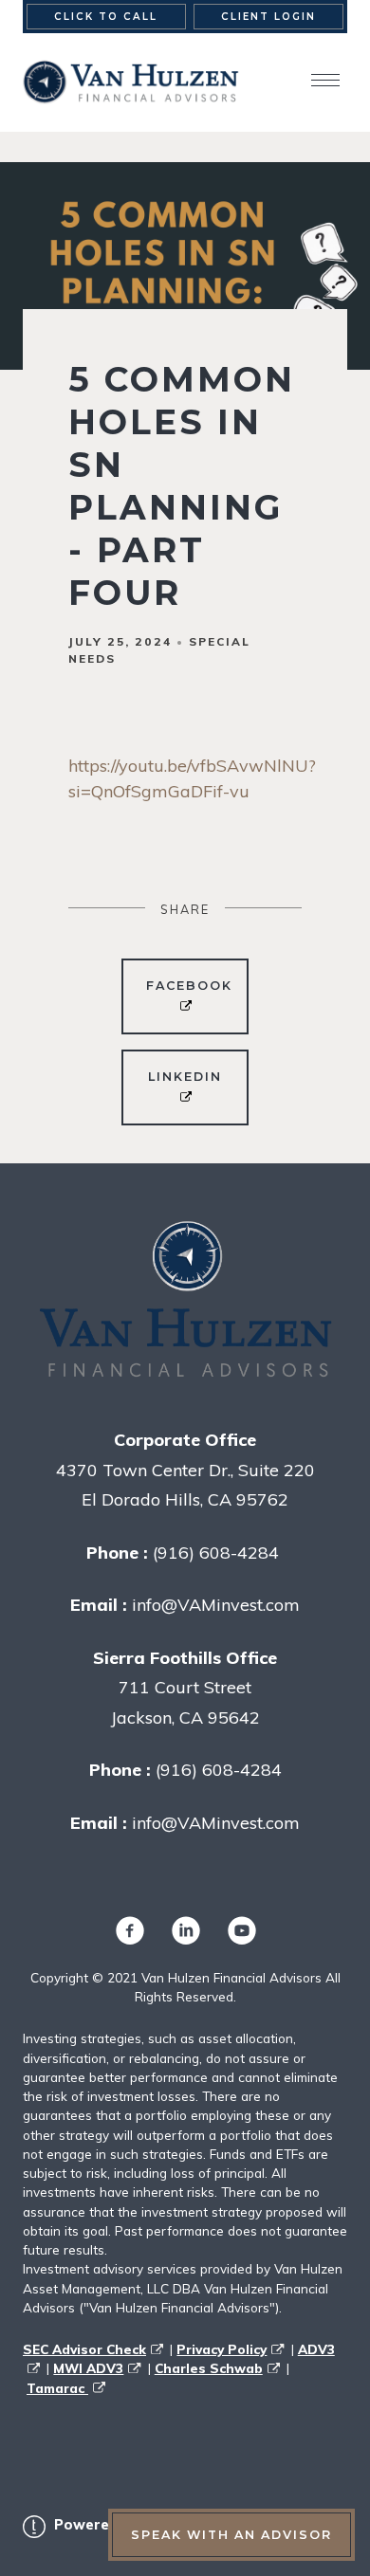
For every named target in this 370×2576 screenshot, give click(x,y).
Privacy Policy (222, 2349)
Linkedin (185, 1077)
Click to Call (106, 17)
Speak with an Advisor (231, 2535)
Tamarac (57, 2388)
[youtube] (241, 1930)
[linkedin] (185, 1930)
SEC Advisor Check (84, 2349)
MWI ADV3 (88, 2368)
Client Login (268, 17)
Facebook (189, 986)
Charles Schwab (209, 2368)
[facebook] (129, 1930)
